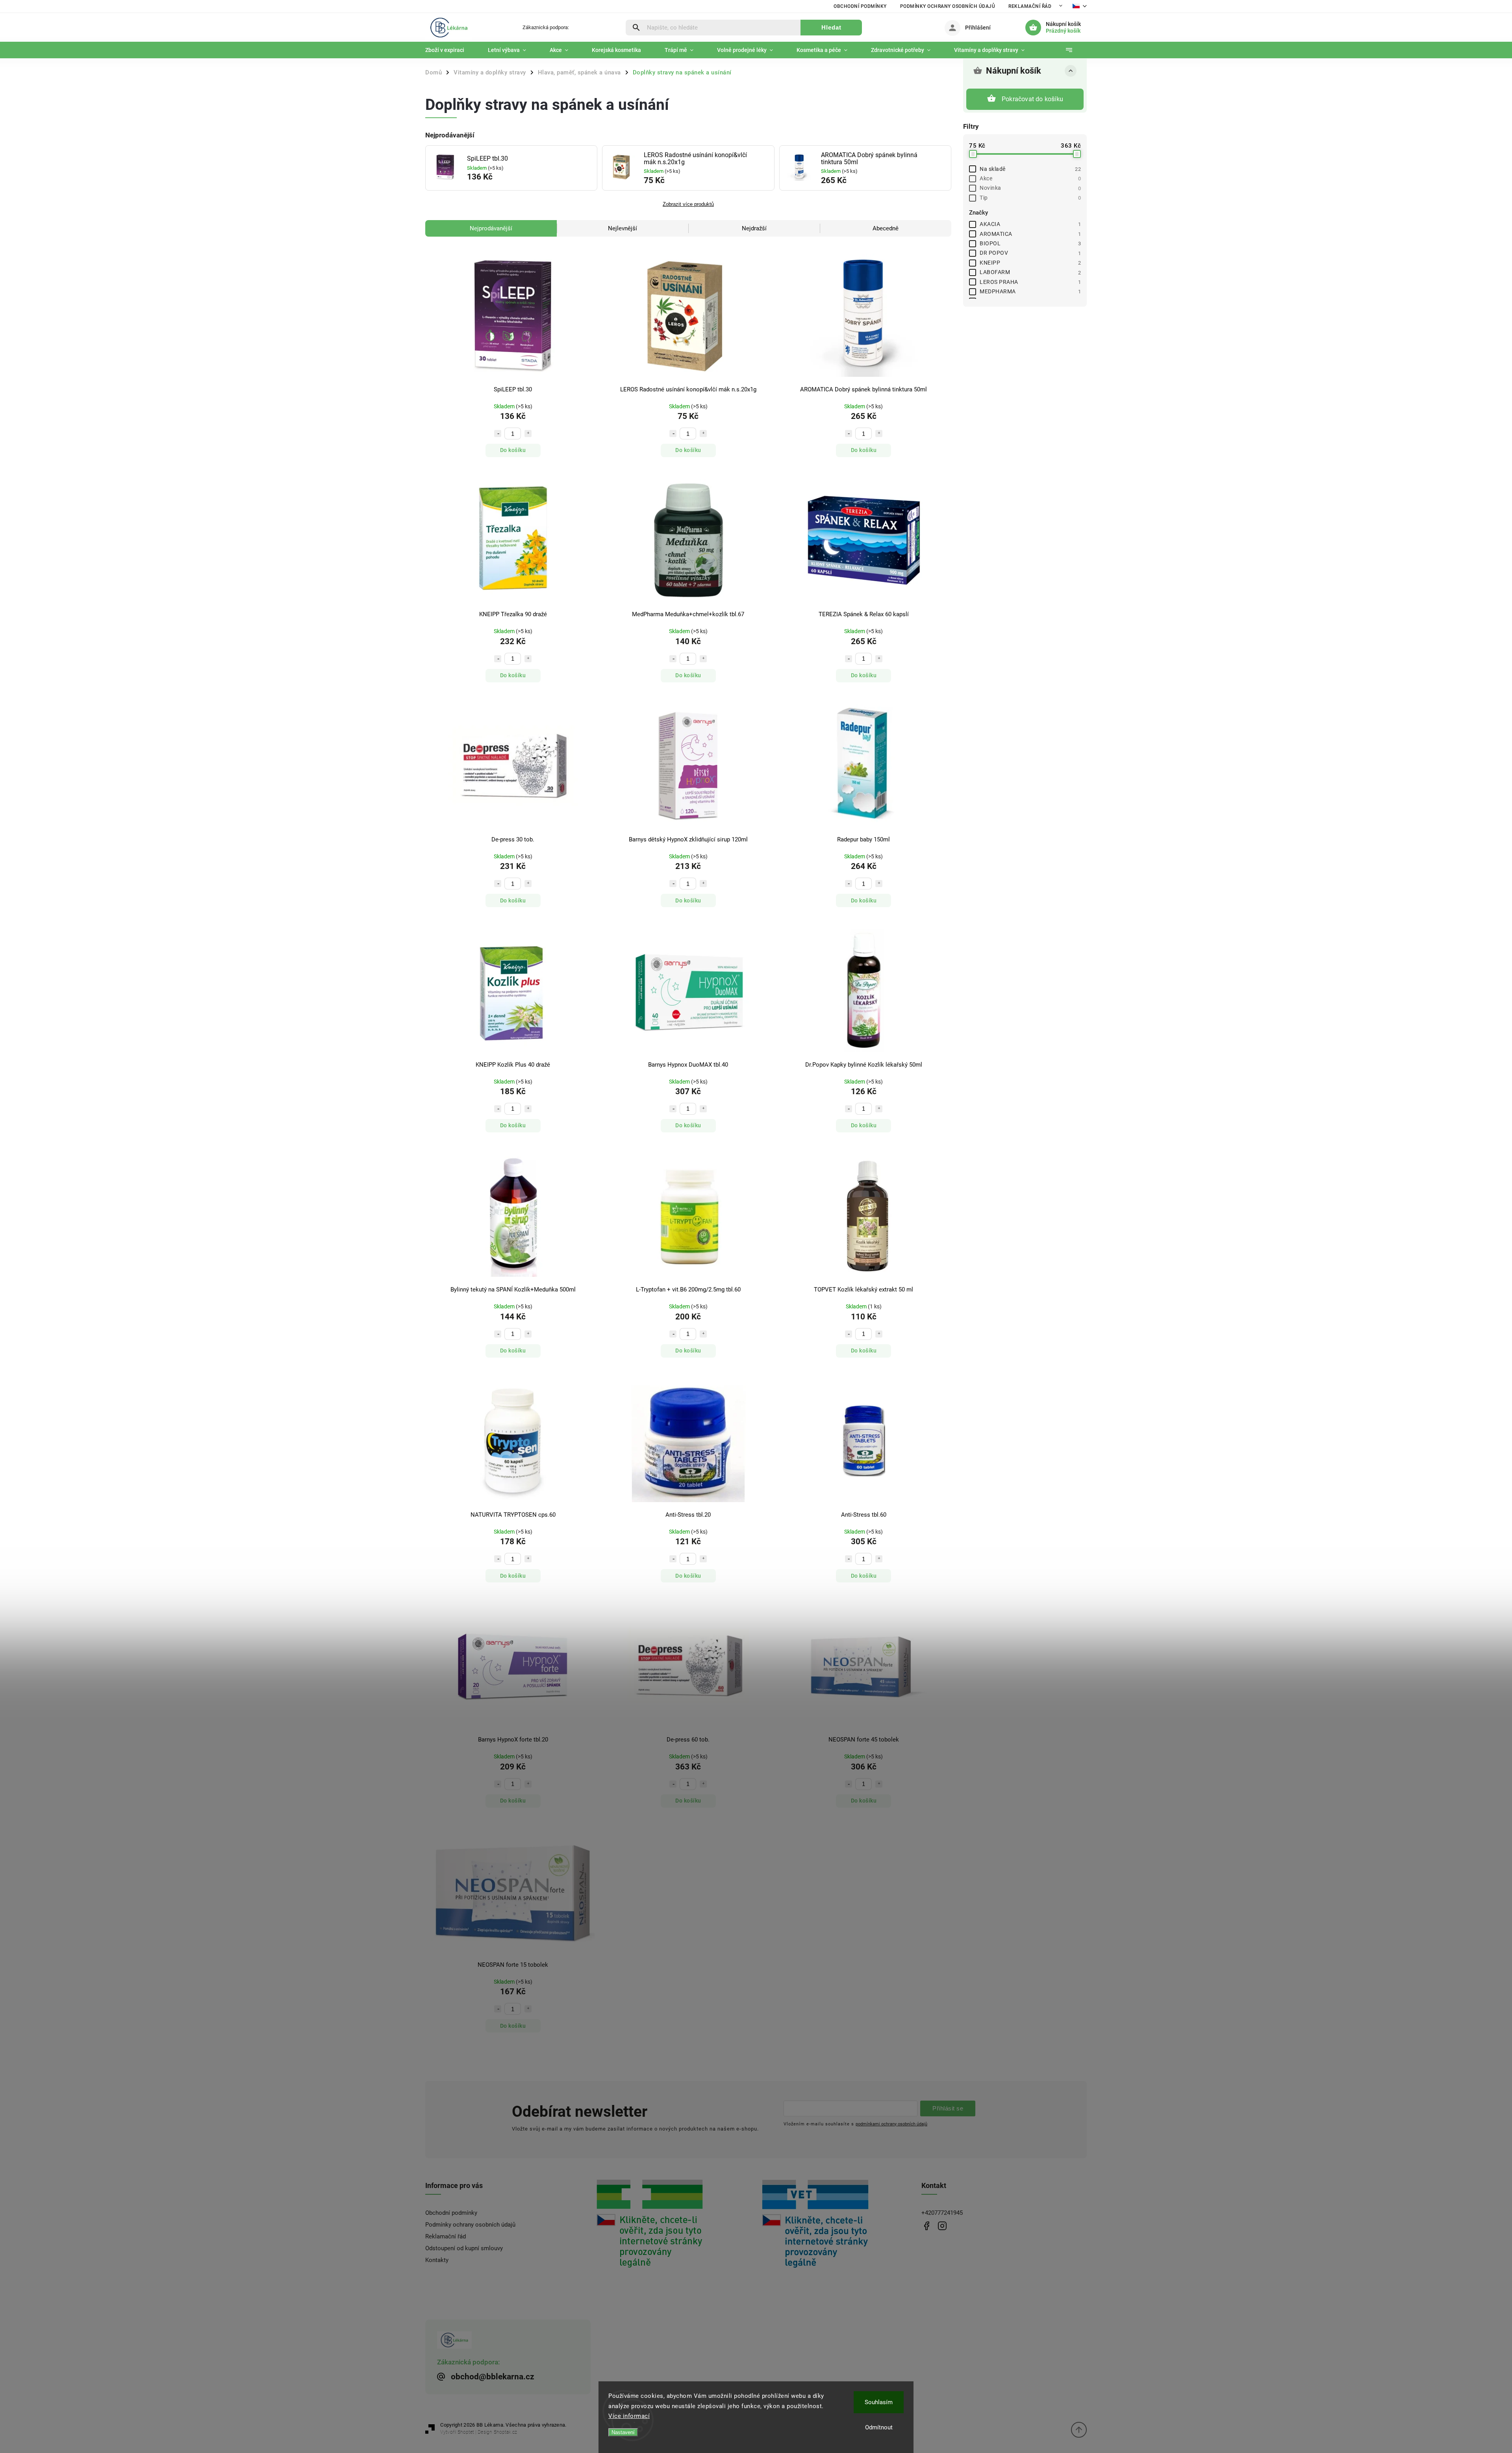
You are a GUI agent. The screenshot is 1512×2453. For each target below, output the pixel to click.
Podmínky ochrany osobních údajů (948, 6)
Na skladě (1030, 169)
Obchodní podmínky (860, 6)
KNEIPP (1030, 263)
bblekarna (942, 2226)
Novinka (1030, 188)
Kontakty (437, 2260)
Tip (1030, 198)
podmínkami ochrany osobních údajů (891, 2124)
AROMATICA (1030, 234)
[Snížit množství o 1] (498, 434)
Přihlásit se (948, 2108)
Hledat (831, 27)
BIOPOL (1030, 243)
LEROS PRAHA (1030, 282)
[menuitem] (451, 50)
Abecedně (886, 228)
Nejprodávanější (491, 228)
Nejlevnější (623, 228)
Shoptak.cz (505, 2432)
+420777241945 (942, 2213)
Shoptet (466, 2432)
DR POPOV (1030, 253)
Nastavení (623, 2432)
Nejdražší (754, 228)
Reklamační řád (1030, 6)
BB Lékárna (926, 2226)
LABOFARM (1030, 272)
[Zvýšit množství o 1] (528, 434)
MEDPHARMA (1030, 291)
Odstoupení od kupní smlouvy (464, 2248)
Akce (1030, 178)
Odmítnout (879, 2427)
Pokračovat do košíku (1032, 99)
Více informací (629, 2416)
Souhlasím (879, 2402)
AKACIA (1030, 224)
